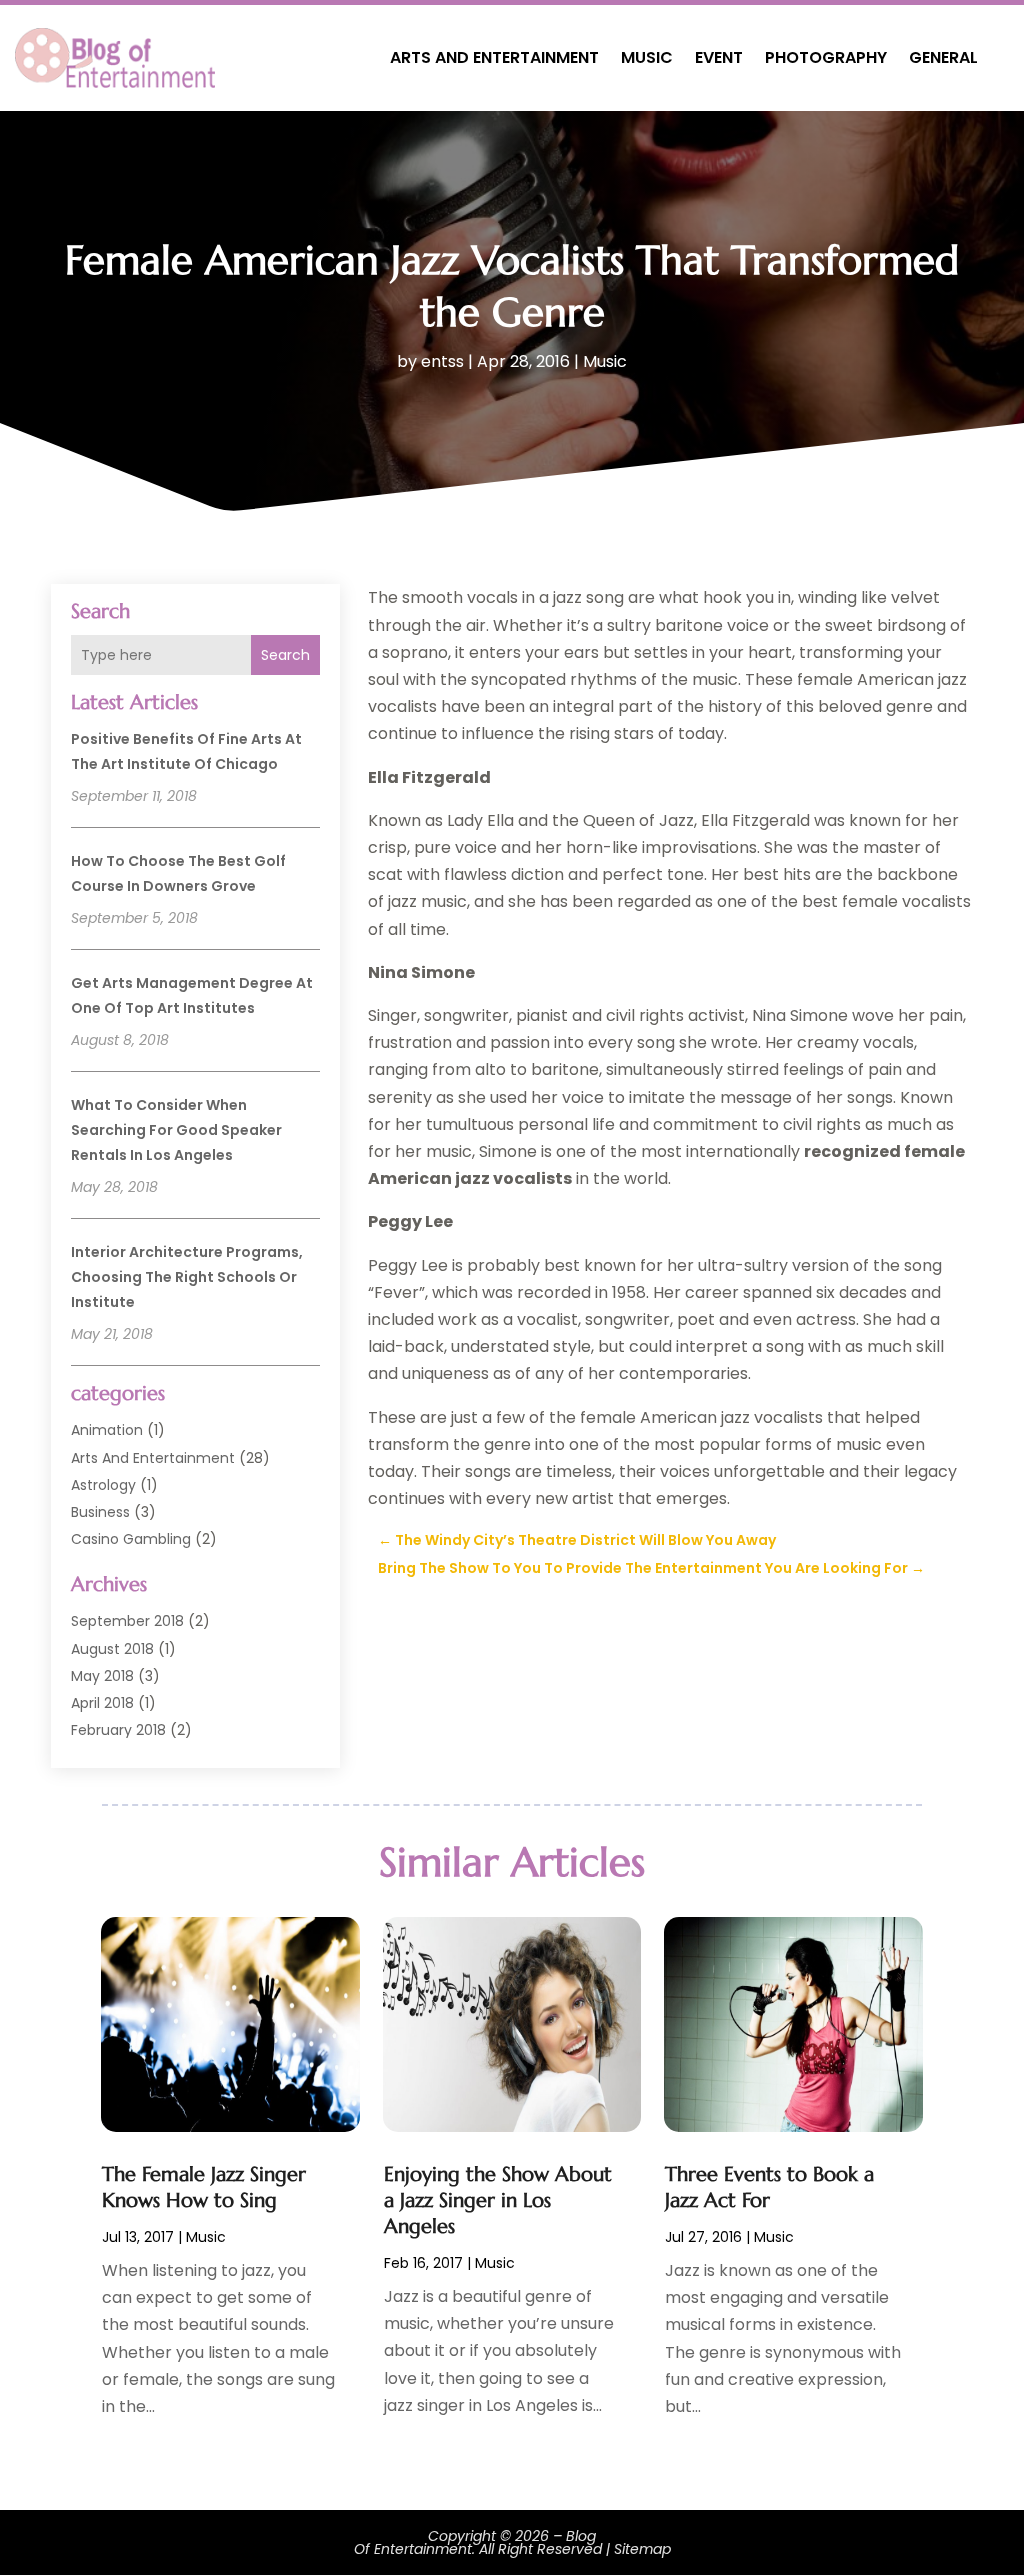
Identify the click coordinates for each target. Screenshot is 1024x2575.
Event (719, 57)
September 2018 (127, 1621)
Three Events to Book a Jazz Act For (769, 2187)
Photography (826, 57)
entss (442, 361)
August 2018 (112, 1649)
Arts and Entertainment (494, 57)
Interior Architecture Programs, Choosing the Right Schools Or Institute (187, 1277)
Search (285, 655)
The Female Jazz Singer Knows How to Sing (204, 2187)
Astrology (103, 1485)
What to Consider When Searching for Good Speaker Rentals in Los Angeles (176, 1130)
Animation (107, 1430)
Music (647, 57)
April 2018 (102, 1703)
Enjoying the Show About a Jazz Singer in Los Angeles (498, 2200)
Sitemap (642, 2549)
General (943, 57)
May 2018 (102, 1676)
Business (100, 1512)
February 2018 (118, 1730)
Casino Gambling (131, 1539)
